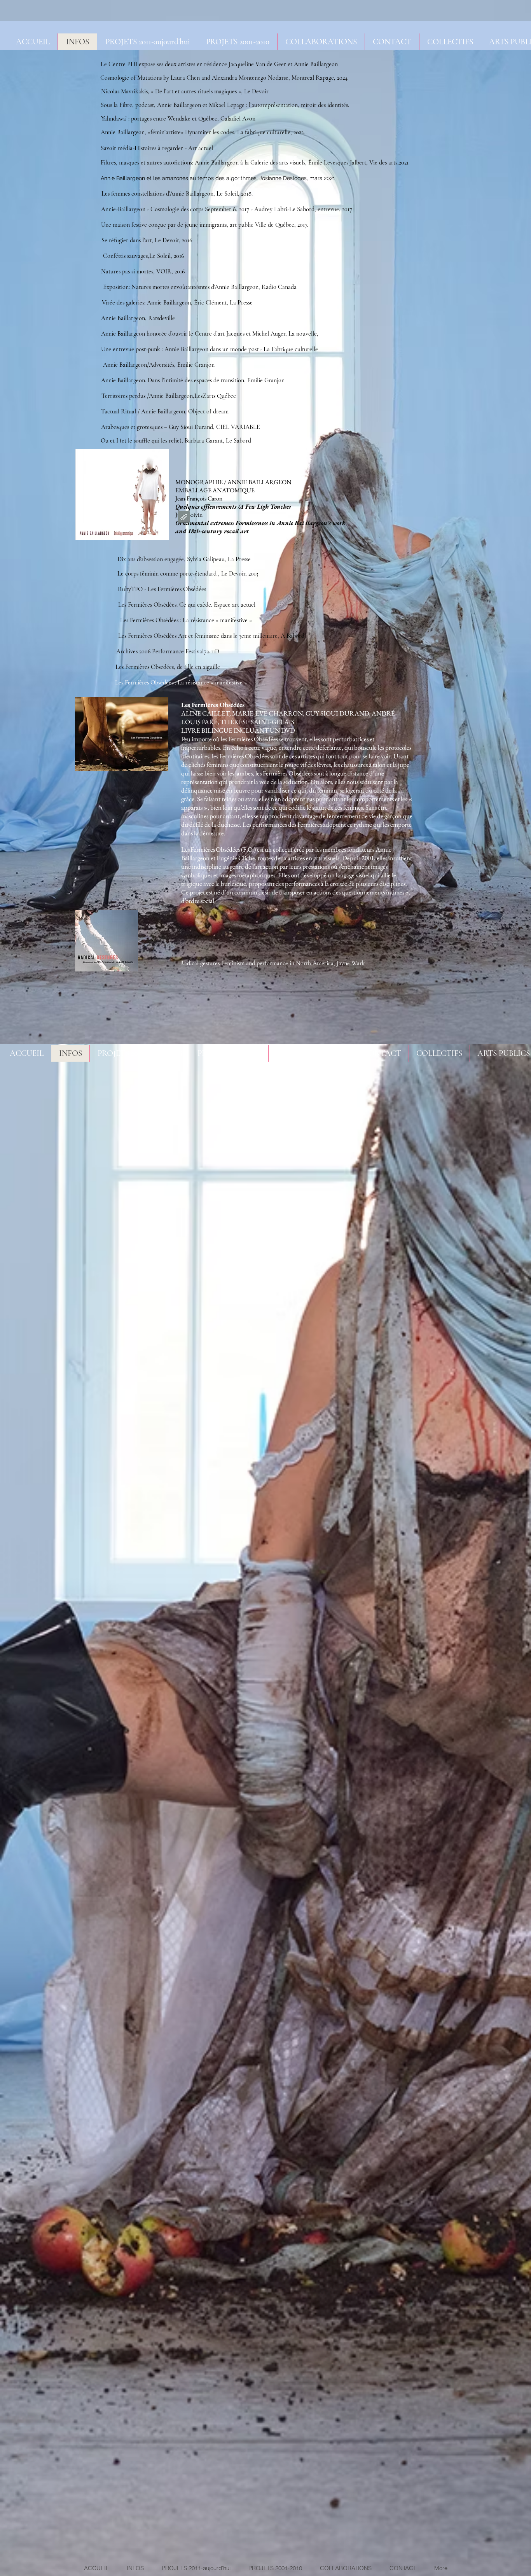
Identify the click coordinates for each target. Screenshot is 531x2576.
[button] (321, 42)
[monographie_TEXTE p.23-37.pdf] (184, 518)
